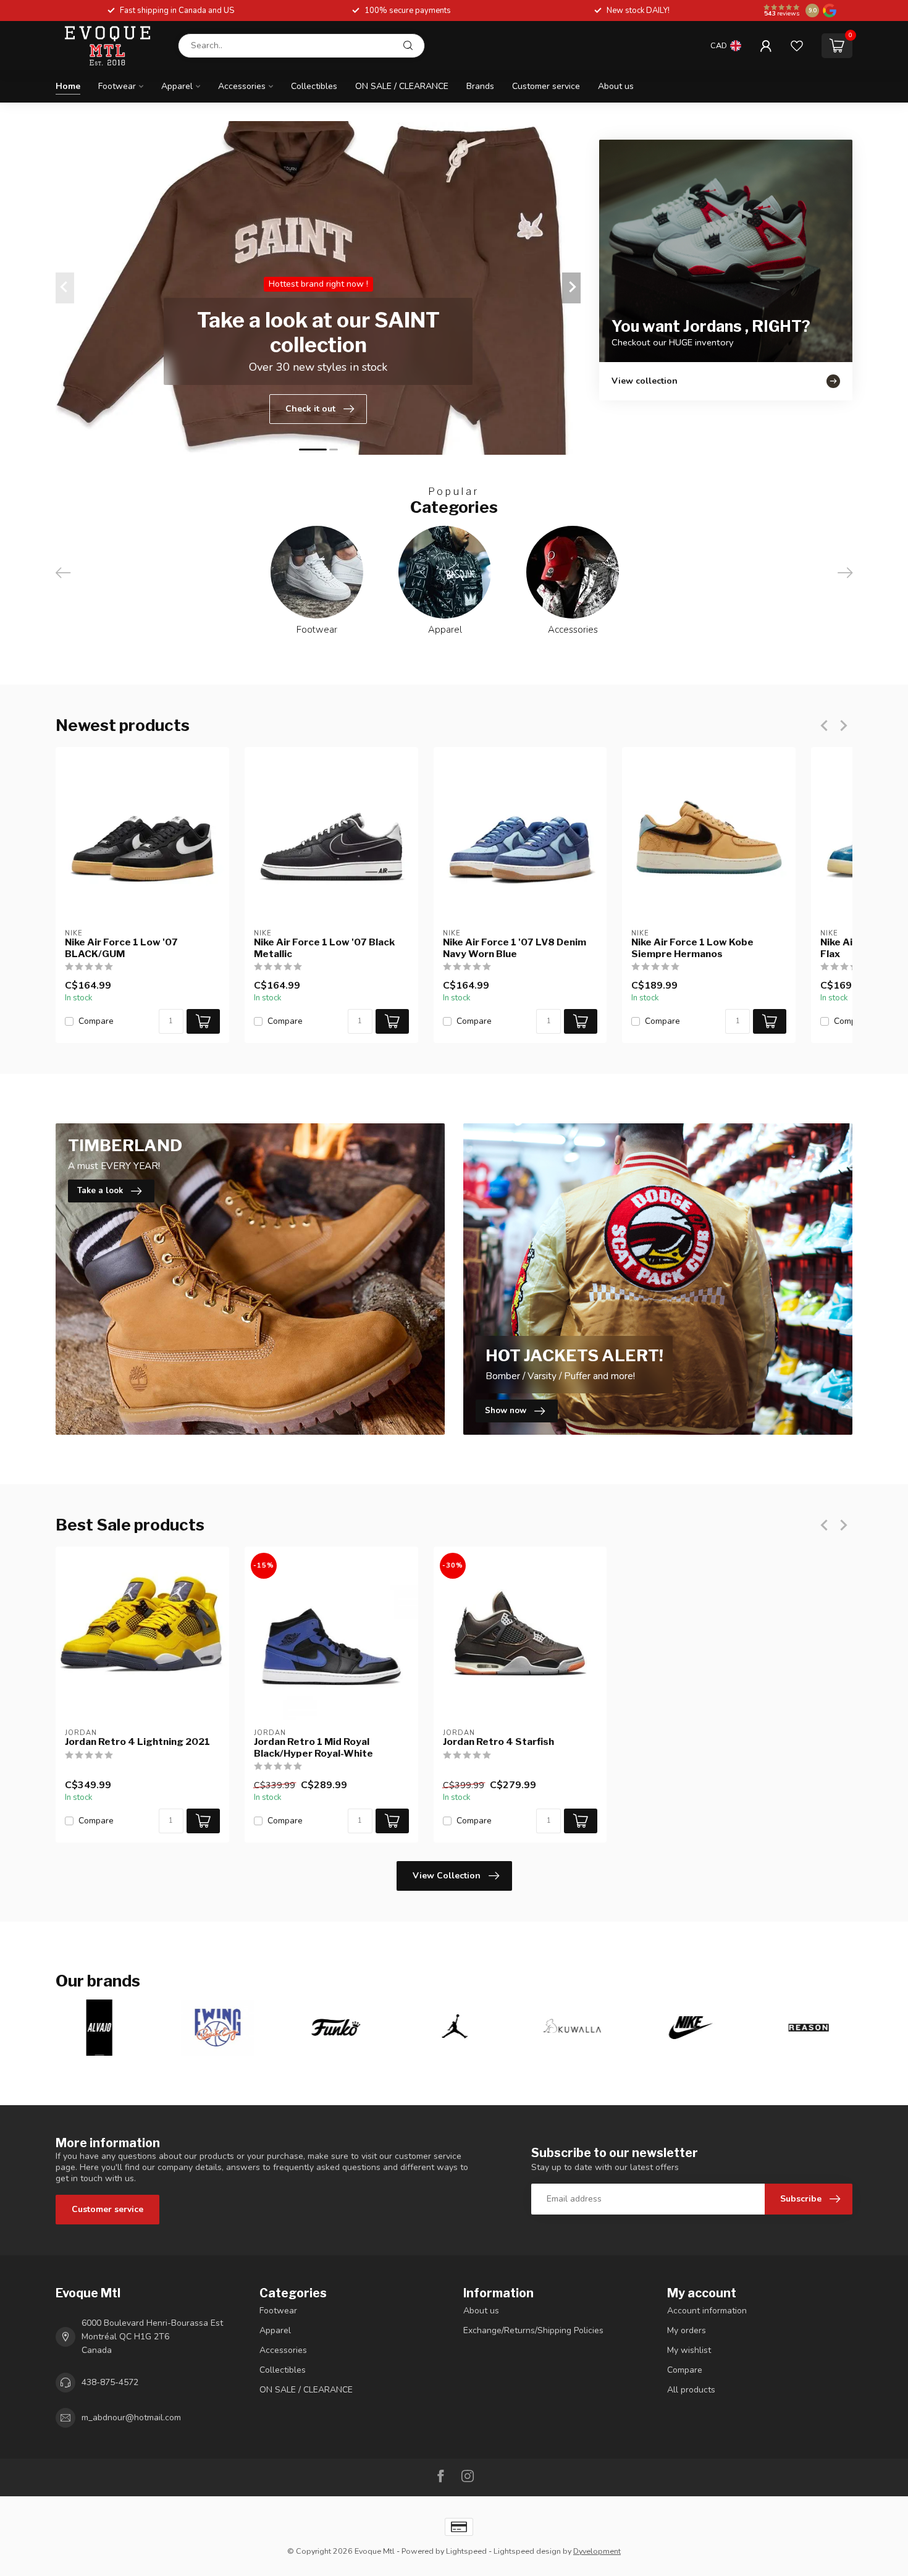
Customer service (546, 86)
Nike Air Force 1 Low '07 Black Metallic (324, 948)
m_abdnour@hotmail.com (131, 2418)
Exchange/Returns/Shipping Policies (533, 2330)
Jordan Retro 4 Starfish (498, 1742)
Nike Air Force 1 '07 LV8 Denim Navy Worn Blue (515, 948)
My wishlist (689, 2350)
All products (691, 2390)
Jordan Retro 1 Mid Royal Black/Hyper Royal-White (313, 1747)
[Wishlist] (797, 46)
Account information (707, 2311)
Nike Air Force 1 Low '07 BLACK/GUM (121, 948)
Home (68, 86)
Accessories (242, 86)
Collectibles (314, 86)
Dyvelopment (597, 2551)
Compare (96, 1021)
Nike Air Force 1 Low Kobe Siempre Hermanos (692, 948)
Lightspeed (466, 2551)
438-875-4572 (110, 2382)
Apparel (177, 86)
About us (616, 86)
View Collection (447, 1876)
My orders (687, 2330)
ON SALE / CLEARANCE (402, 86)
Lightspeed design (527, 2551)
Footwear (117, 86)
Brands (480, 86)
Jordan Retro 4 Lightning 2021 (137, 1742)
